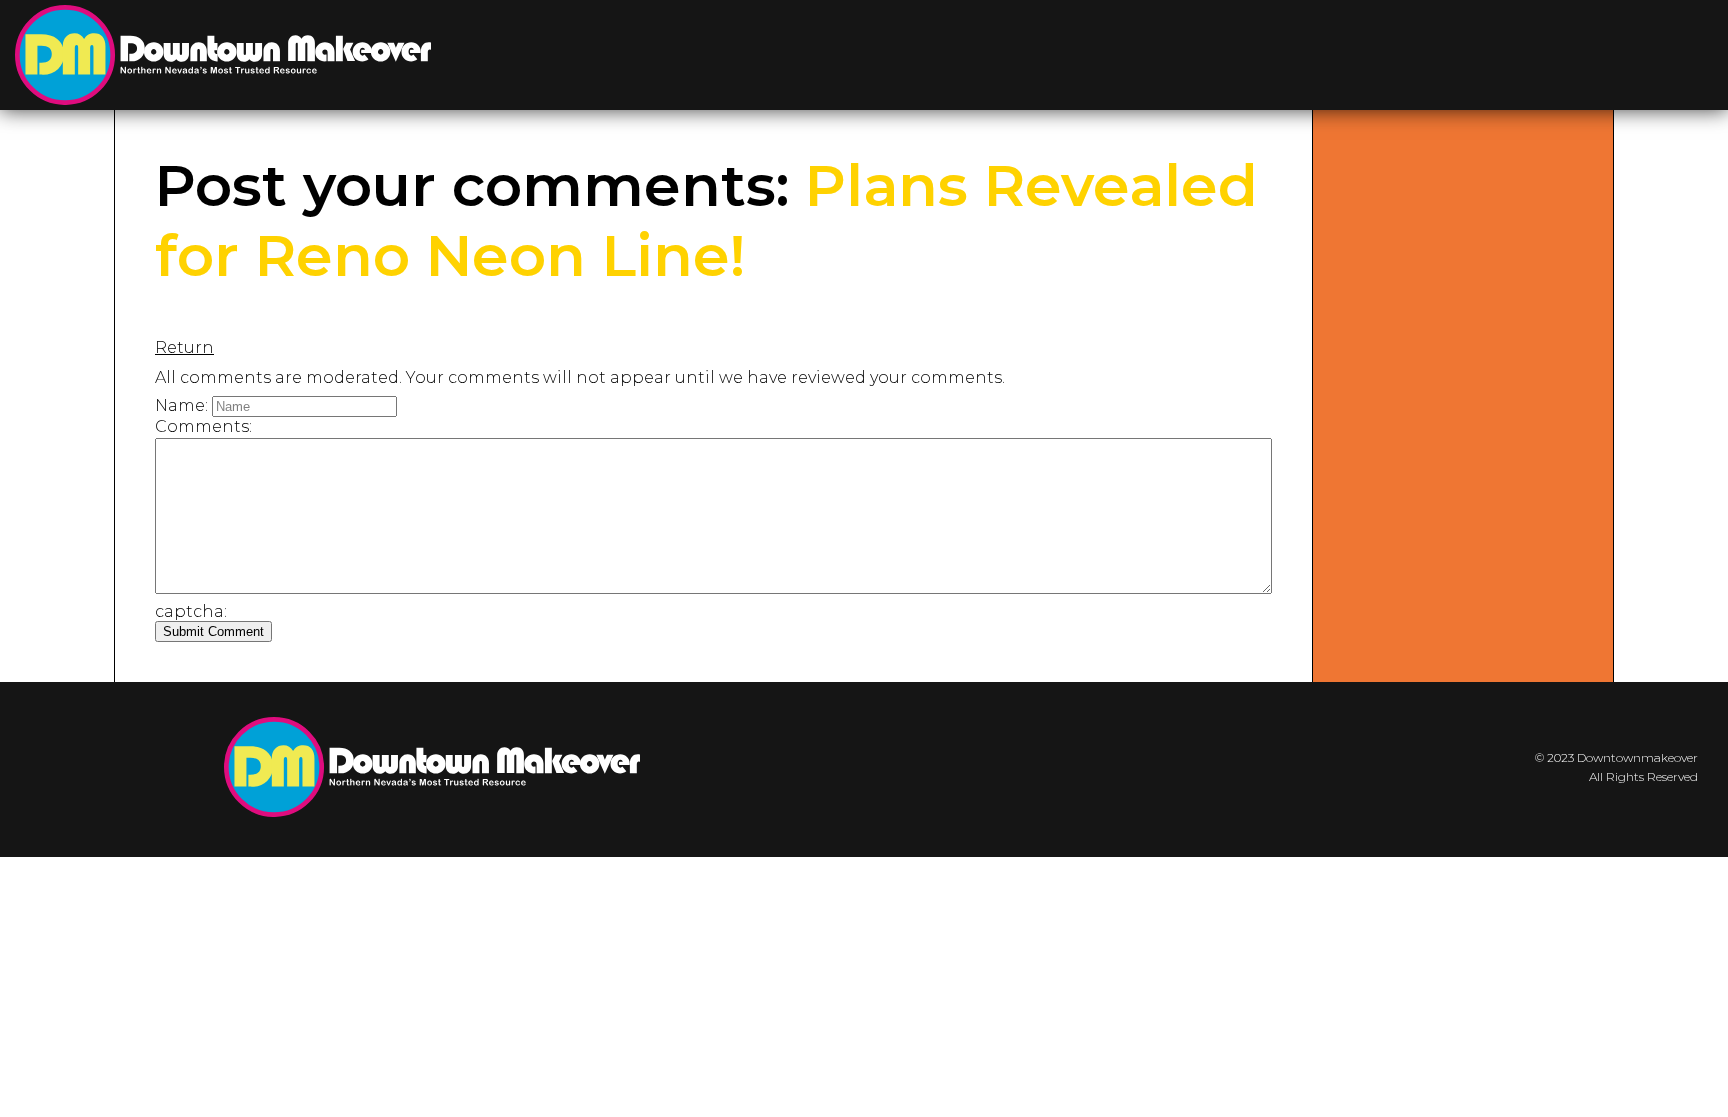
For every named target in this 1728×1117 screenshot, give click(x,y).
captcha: (191, 611)
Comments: (203, 426)
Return (184, 347)
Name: (181, 405)
